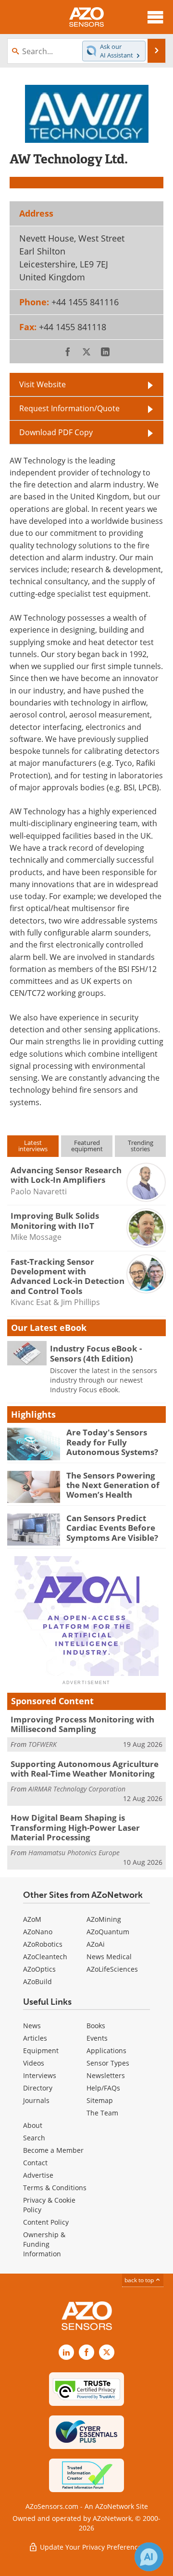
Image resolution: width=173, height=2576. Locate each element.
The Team (102, 2113)
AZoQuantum (108, 1932)
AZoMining (104, 1919)
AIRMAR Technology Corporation (77, 1789)
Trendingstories (141, 1146)
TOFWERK (43, 1744)
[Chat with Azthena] (149, 2557)
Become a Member (53, 2150)
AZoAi (96, 1944)
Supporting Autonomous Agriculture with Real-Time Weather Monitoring (85, 1769)
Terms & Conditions (55, 2188)
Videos (34, 2063)
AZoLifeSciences (112, 1969)
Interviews (40, 2075)
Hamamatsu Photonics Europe (74, 1853)
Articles (35, 2038)
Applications (106, 2050)
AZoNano (38, 1932)
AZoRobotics (43, 1944)
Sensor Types (108, 2063)
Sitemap (100, 2100)
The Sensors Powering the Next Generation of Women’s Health (113, 1485)
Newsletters (106, 2075)
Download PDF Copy (56, 432)
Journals (36, 2100)
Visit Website (43, 384)
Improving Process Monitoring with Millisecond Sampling (82, 1724)
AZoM (32, 1919)
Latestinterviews (33, 1146)
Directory (38, 2088)
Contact (35, 2163)
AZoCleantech (45, 1957)
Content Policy (46, 2222)
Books (96, 2026)
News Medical (109, 1957)
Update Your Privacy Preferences (92, 2547)
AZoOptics (39, 1969)
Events (97, 2038)
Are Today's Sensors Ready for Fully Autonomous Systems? (112, 1442)
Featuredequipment (87, 1146)
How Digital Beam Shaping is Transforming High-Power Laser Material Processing (75, 1827)
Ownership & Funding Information (44, 2244)
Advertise (38, 2175)
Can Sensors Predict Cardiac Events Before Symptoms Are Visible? (112, 1528)
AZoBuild (37, 1981)
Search (34, 2138)
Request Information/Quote (69, 408)
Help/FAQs (103, 2088)
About (33, 2125)
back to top (140, 2280)
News (32, 2026)
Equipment (41, 2050)
